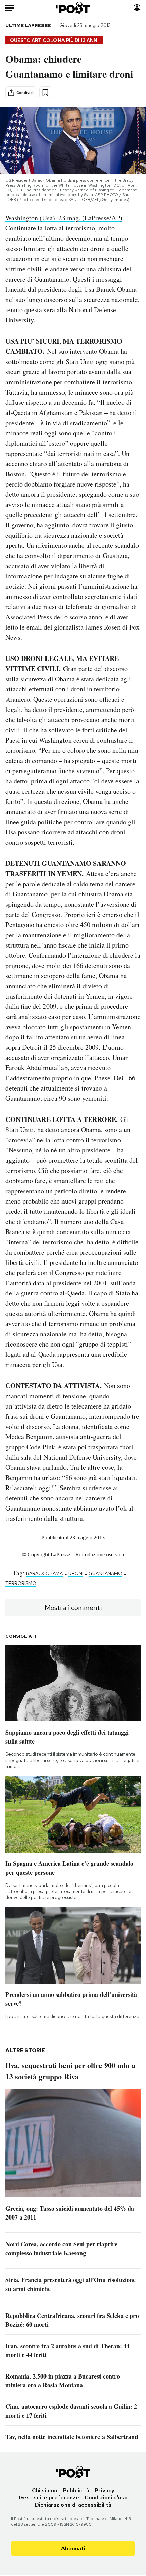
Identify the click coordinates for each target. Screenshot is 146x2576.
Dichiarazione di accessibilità (73, 2505)
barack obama (44, 1573)
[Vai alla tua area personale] (137, 8)
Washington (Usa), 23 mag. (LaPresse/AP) (64, 218)
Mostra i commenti (73, 1608)
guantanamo (105, 1573)
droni (76, 1573)
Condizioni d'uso (106, 2498)
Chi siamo (45, 2490)
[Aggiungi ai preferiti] (45, 92)
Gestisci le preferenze (49, 2498)
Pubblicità (76, 2490)
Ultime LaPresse (28, 25)
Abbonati (73, 2549)
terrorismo (21, 1583)
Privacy (105, 2490)
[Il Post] (73, 8)
